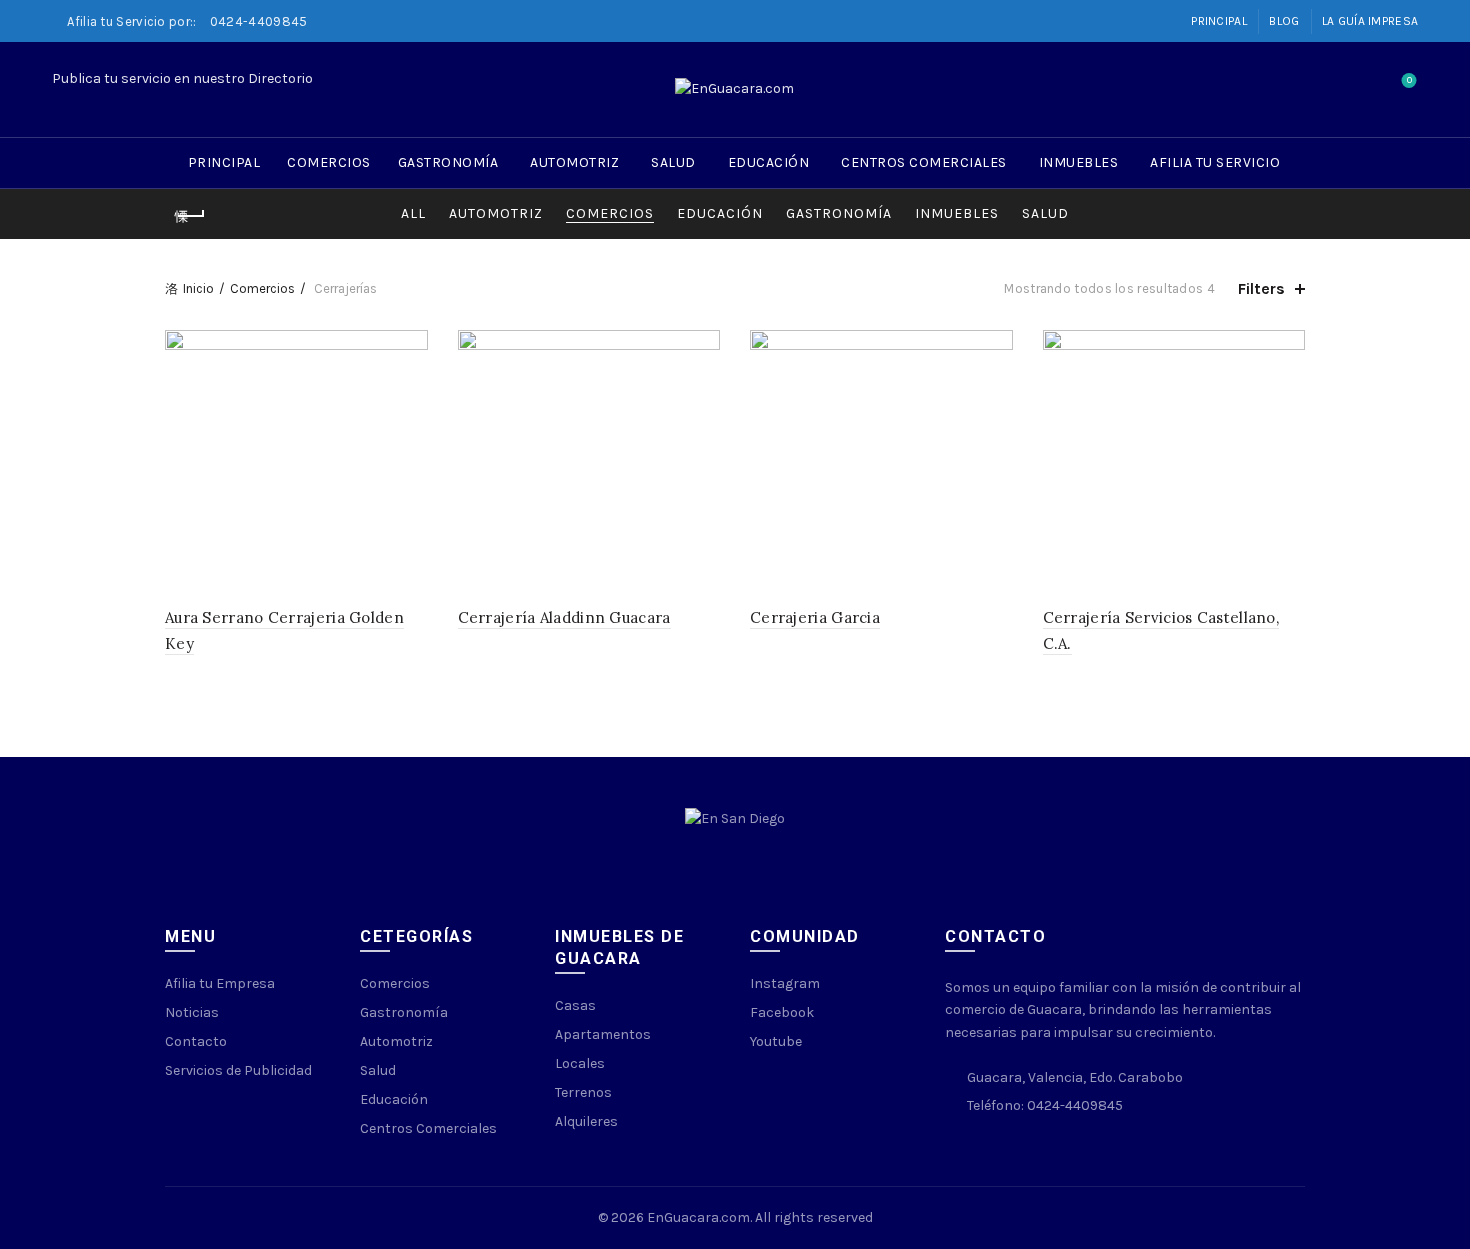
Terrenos (583, 1092)
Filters (1261, 288)
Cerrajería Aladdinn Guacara (564, 617)
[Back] (190, 216)
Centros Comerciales (924, 162)
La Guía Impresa (1370, 21)
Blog (1284, 21)
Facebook (782, 1012)
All (413, 213)
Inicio (198, 288)
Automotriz (574, 162)
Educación (769, 162)
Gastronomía (448, 162)
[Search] (1353, 90)
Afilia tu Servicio (1215, 162)
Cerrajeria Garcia (815, 617)
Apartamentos (603, 1034)
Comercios (329, 162)
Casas (575, 1005)
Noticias (192, 1012)
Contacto (196, 1041)
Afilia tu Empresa (220, 983)
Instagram (785, 983)
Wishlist (1409, 80)
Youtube (776, 1041)
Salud (673, 162)
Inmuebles (1079, 162)
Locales (580, 1063)
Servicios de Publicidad (238, 1070)
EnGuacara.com (698, 1217)
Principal (1219, 21)
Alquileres (586, 1121)
